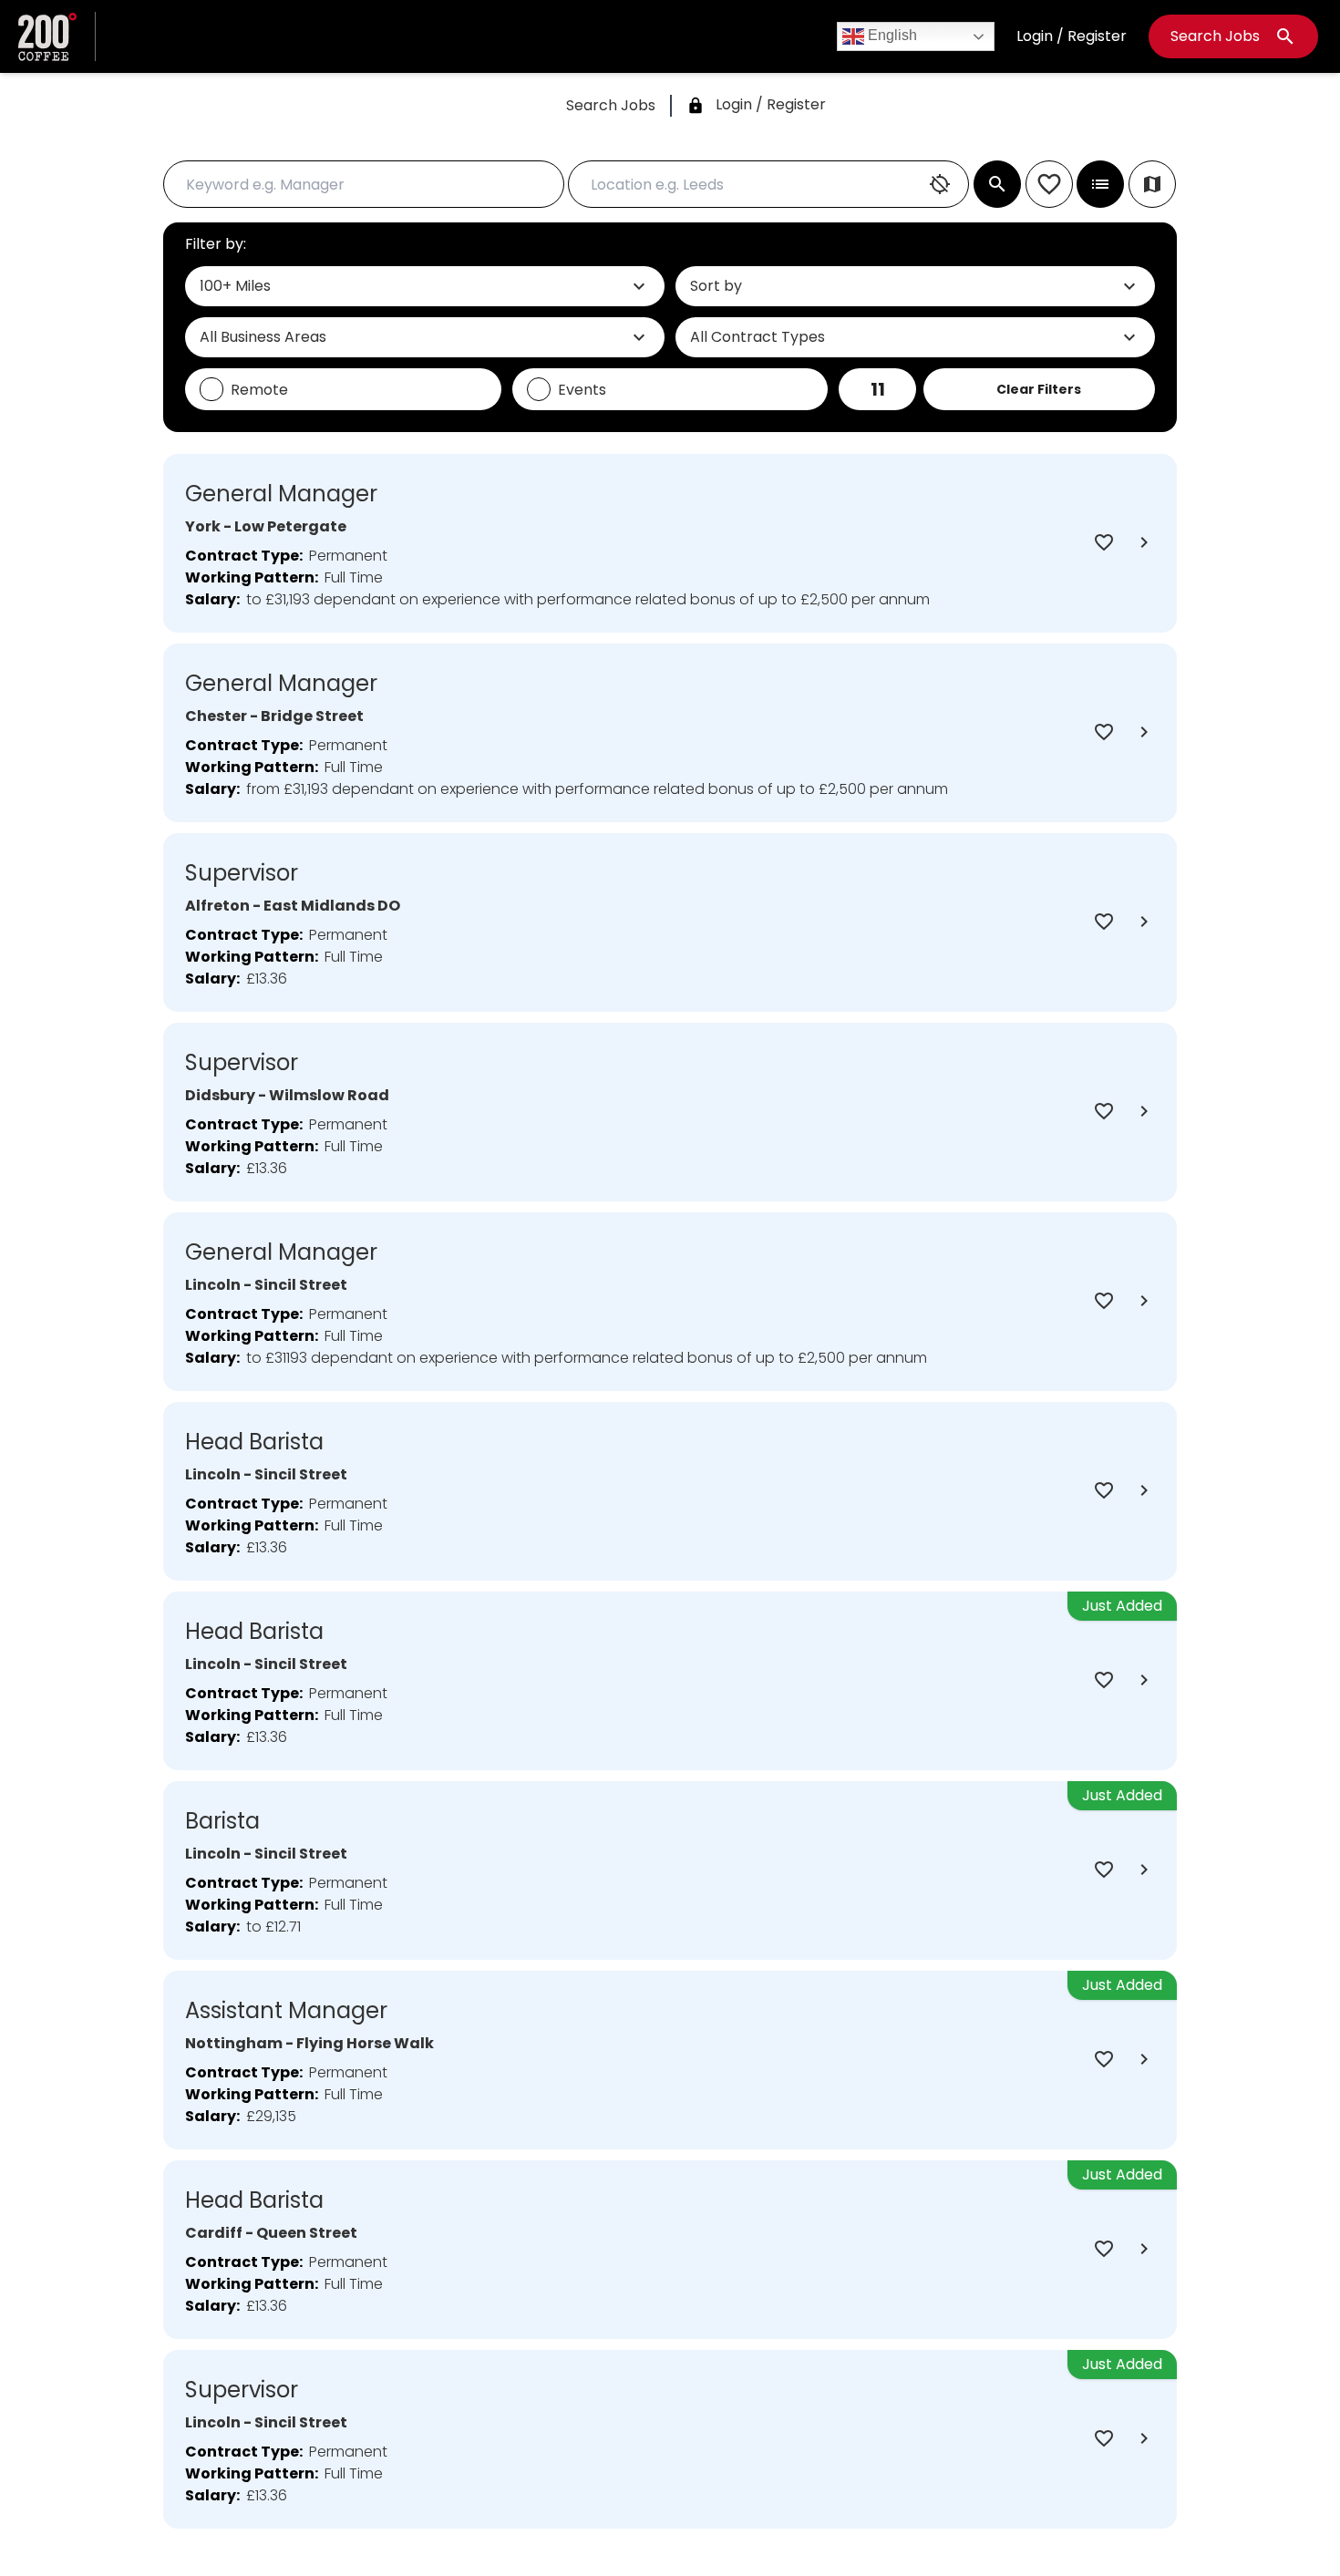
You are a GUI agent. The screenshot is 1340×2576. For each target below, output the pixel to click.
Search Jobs (1233, 36)
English (891, 35)
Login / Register (1072, 36)
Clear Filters (1039, 389)
